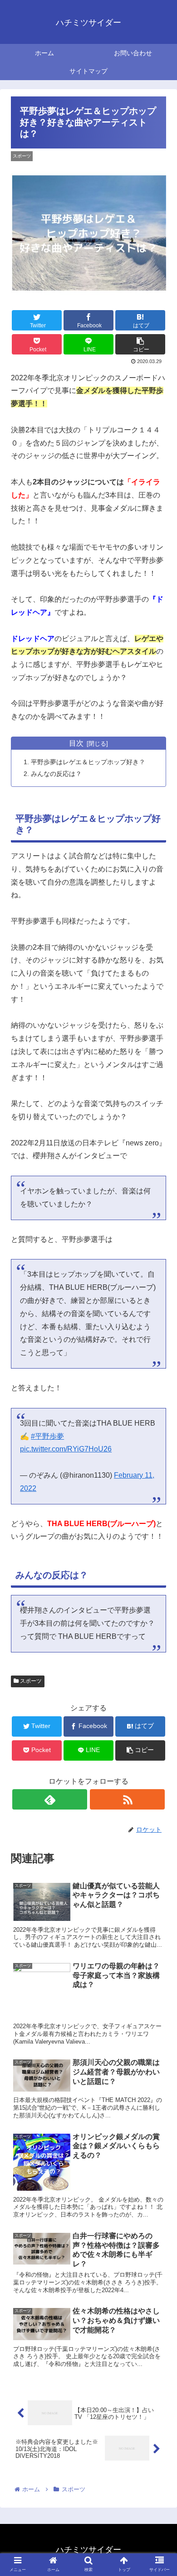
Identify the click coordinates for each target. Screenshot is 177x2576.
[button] (159, 1452)
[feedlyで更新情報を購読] (49, 1799)
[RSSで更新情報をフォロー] (127, 1799)
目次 (76, 743)
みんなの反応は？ (56, 774)
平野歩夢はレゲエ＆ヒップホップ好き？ (88, 762)
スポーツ (30, 1681)
